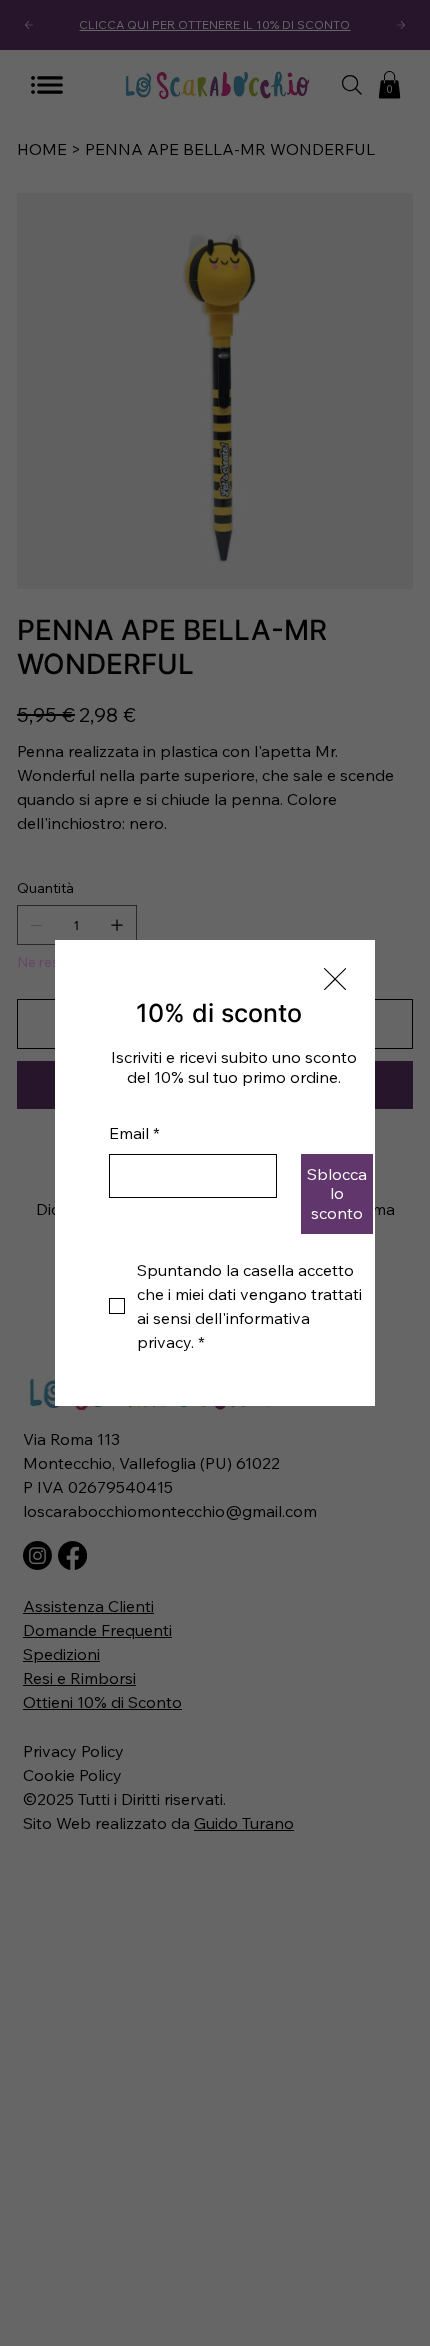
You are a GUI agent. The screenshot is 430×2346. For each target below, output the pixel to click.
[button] (335, 980)
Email (134, 1133)
